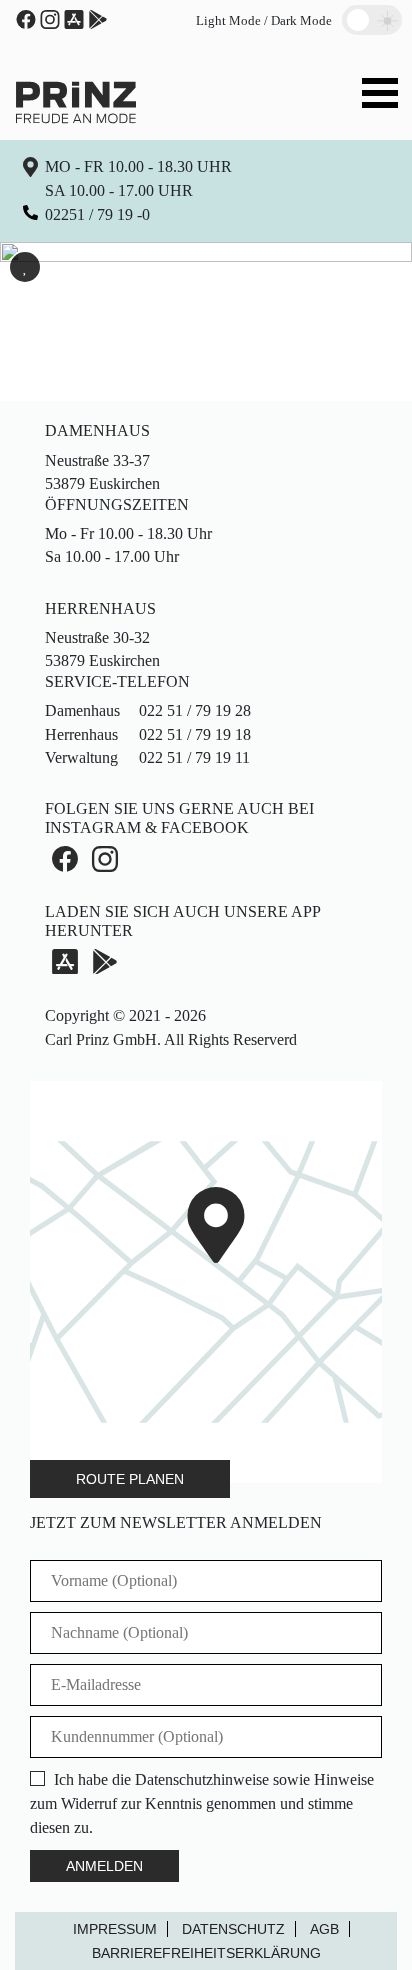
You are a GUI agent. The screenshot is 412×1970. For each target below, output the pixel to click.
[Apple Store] (74, 19)
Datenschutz (233, 1929)
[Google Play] (105, 961)
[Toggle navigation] (380, 96)
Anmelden (104, 1866)
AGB (324, 1929)
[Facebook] (65, 858)
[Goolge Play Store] (98, 19)
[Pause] (25, 267)
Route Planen (130, 1479)
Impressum (115, 1929)
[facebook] (26, 19)
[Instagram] (50, 19)
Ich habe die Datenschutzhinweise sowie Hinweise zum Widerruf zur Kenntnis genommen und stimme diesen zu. (202, 1803)
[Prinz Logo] (76, 100)
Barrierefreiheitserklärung (206, 1953)
